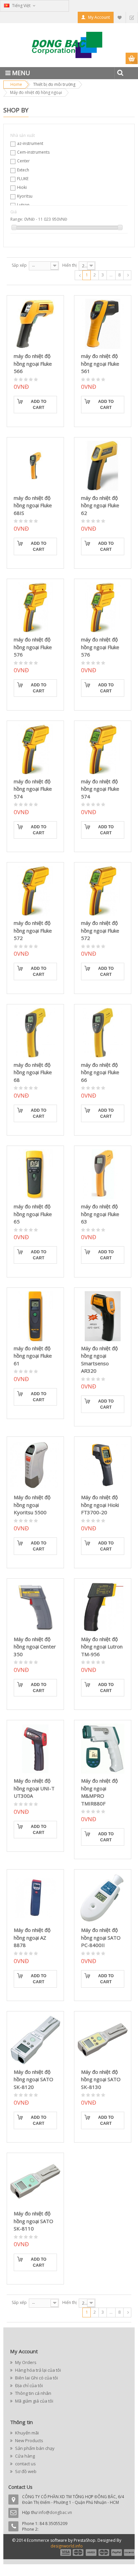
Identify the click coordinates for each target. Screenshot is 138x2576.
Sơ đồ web (25, 2471)
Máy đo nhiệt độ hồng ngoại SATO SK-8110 (33, 2221)
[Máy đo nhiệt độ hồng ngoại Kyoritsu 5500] (35, 1465)
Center (23, 161)
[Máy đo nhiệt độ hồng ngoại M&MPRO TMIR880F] (103, 1749)
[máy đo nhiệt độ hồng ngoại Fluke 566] (35, 324)
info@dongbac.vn (55, 2512)
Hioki (22, 187)
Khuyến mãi (26, 2433)
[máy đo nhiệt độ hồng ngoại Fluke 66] (103, 1033)
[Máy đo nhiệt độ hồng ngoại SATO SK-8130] (103, 2040)
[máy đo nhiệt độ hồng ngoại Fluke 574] (35, 749)
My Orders (25, 2362)
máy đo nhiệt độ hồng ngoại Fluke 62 (100, 505)
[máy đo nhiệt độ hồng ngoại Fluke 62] (103, 466)
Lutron (23, 205)
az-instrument (30, 143)
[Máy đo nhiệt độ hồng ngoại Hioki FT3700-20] (103, 1465)
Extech (23, 170)
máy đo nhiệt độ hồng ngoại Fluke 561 (100, 363)
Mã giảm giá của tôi (34, 2401)
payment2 (78, 2553)
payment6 (129, 2553)
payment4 (105, 2553)
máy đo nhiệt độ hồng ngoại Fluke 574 (33, 789)
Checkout (132, 17)
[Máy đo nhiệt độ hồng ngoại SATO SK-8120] (35, 2040)
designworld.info (67, 2546)
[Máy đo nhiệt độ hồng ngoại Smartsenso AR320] (103, 1316)
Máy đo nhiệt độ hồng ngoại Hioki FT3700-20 (100, 1505)
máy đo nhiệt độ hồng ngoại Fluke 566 (33, 363)
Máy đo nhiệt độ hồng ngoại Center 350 (35, 1647)
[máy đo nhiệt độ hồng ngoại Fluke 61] (35, 1316)
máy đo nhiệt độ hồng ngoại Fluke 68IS (33, 505)
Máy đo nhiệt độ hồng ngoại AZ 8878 (32, 1937)
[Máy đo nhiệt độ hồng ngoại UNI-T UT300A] (35, 1749)
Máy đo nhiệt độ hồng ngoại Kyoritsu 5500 (32, 1505)
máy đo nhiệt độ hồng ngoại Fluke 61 (33, 1356)
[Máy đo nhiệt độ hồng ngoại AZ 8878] (35, 1898)
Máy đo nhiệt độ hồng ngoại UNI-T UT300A (34, 1788)
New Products (29, 2440)
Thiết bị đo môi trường (54, 84)
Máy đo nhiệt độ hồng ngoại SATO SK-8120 (33, 2079)
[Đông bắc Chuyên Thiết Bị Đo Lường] (69, 47)
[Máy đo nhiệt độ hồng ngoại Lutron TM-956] (103, 1607)
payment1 (65, 2553)
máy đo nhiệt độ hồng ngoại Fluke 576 (33, 647)
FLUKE (23, 179)
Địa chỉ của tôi (28, 2385)
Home (16, 84)
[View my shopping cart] (132, 59)
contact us (25, 2464)
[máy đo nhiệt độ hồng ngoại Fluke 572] (35, 891)
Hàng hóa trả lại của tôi (38, 2370)
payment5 (117, 2553)
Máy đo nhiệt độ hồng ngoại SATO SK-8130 (101, 2079)
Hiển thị (70, 265)
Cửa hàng (24, 2456)
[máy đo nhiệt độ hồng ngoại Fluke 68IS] (35, 466)
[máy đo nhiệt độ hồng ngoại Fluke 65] (35, 1174)
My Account (99, 17)
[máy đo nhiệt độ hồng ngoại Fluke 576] (35, 607)
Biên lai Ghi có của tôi (36, 2378)
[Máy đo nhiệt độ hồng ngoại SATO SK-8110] (35, 2181)
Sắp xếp (19, 265)
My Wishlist (120, 17)
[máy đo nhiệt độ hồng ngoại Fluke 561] (103, 324)
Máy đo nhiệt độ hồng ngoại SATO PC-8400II (101, 1937)
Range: (17, 219)
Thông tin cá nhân (33, 2393)
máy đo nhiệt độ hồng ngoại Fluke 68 (33, 1072)
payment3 (91, 2553)
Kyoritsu (25, 196)
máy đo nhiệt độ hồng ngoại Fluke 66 (100, 1072)
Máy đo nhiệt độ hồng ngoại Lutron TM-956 (102, 1647)
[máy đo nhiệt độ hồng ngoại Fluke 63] (103, 1174)
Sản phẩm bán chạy (34, 2448)
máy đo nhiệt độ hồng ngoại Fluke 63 (100, 1214)
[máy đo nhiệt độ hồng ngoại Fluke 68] (35, 1033)
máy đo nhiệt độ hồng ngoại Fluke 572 (33, 930)
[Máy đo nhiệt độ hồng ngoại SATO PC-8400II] (103, 1898)
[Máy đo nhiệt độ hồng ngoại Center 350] (35, 1607)
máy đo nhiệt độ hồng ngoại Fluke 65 (33, 1214)
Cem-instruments (33, 152)
